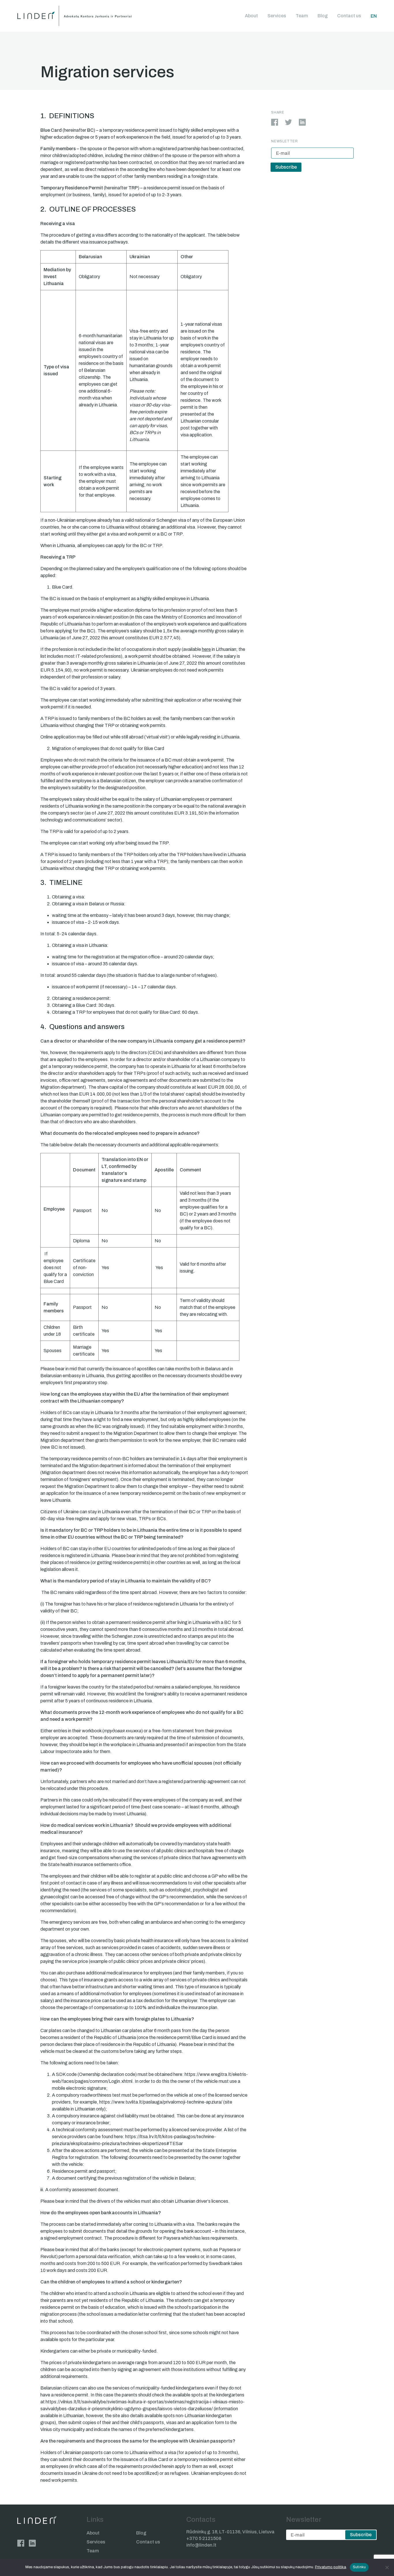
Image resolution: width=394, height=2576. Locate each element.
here (206, 649)
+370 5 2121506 (204, 2538)
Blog (323, 16)
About (251, 16)
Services (277, 16)
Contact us (349, 16)
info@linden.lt (201, 2545)
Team (302, 16)
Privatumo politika (331, 2567)
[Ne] (387, 2567)
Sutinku (359, 2567)
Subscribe (286, 167)
